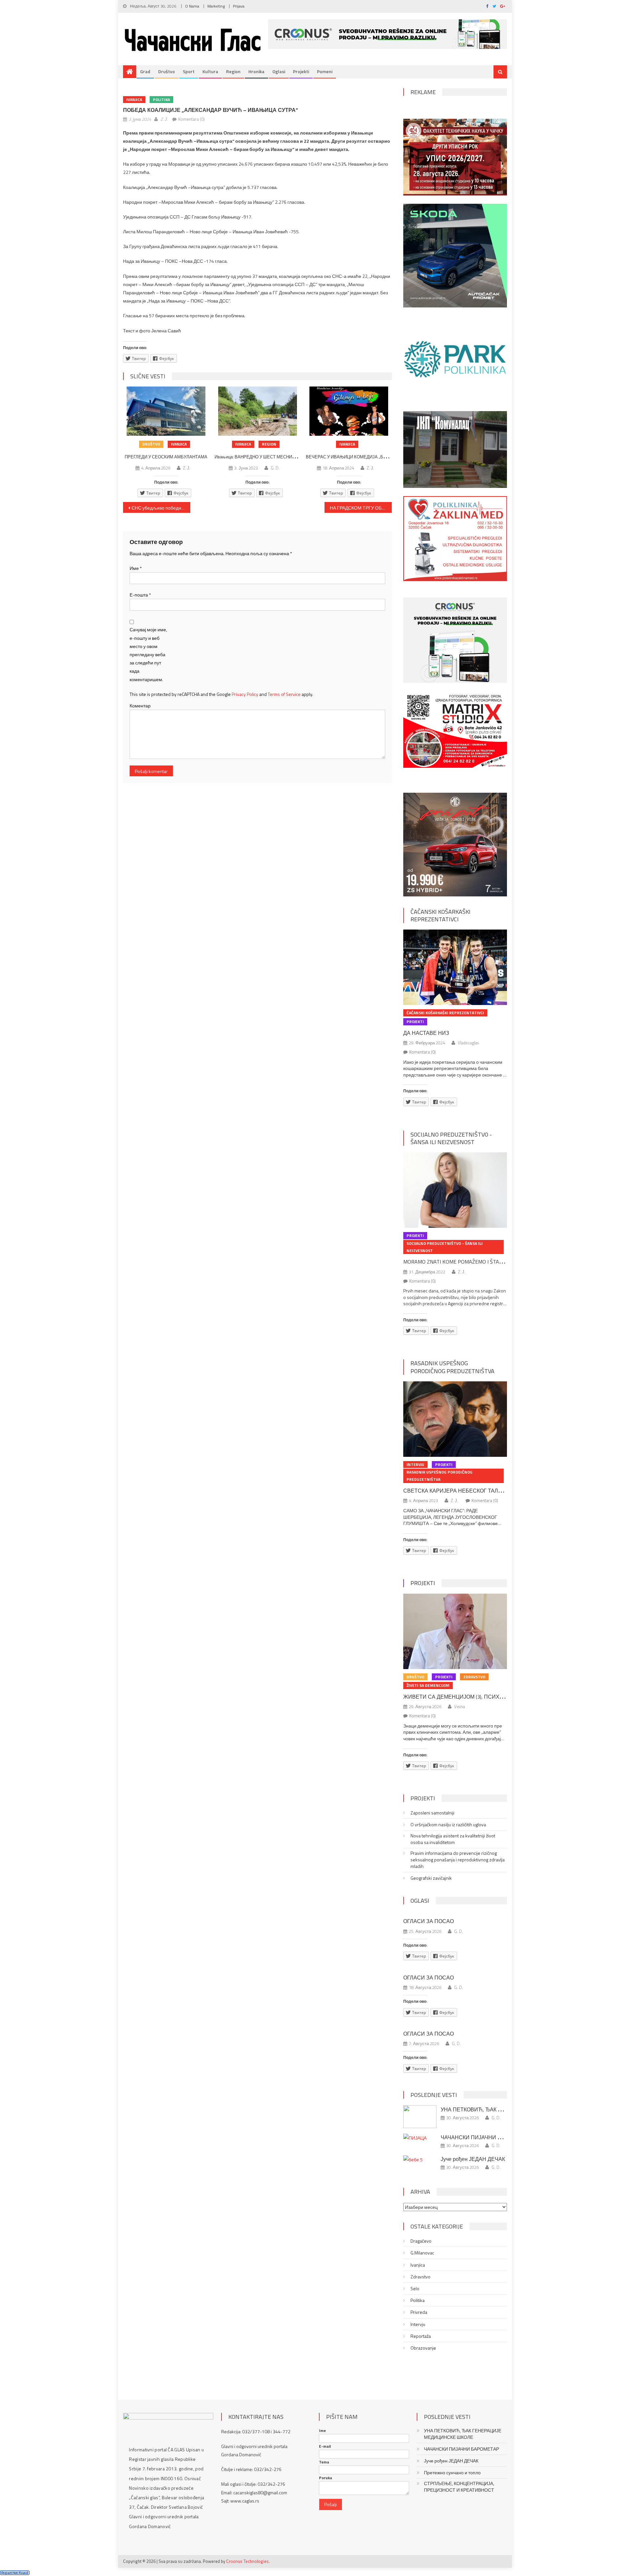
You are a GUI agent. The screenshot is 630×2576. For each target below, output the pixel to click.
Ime (322, 2431)
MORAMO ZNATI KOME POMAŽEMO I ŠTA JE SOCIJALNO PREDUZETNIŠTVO (490, 1262)
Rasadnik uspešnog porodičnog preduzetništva (452, 1367)
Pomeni (325, 71)
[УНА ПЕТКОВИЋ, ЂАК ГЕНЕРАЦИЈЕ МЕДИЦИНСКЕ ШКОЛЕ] (420, 2117)
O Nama (192, 6)
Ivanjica (134, 100)
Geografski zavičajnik (431, 1878)
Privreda (419, 2312)
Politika (161, 100)
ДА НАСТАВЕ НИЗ (426, 1033)
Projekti (301, 71)
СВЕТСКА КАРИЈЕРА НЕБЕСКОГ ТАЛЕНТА (458, 1491)
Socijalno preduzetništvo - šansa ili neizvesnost (451, 1138)
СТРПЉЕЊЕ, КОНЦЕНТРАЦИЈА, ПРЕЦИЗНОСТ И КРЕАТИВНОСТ (459, 2487)
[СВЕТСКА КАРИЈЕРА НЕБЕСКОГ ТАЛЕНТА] (455, 1419)
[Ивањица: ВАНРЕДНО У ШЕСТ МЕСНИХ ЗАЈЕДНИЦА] (258, 411)
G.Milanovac (422, 2253)
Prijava (239, 6)
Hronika (256, 71)
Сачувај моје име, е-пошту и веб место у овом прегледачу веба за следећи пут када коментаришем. (148, 654)
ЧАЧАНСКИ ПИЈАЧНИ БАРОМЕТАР (485, 2137)
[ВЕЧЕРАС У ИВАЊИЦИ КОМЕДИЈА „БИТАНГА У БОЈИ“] (349, 411)
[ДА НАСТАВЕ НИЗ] (455, 967)
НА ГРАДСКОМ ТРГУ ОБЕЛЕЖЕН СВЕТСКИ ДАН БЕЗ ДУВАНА (361, 508)
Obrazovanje (423, 2348)
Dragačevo (421, 2241)
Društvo (167, 71)
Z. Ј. (164, 119)
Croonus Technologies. (248, 2561)
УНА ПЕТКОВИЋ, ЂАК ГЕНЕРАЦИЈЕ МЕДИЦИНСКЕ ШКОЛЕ (463, 2434)
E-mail (325, 2446)
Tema (324, 2462)
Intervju (415, 1465)
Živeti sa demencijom (428, 1685)
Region (233, 71)
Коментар (140, 706)
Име (136, 568)
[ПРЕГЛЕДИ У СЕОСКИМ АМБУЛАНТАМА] (166, 411)
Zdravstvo (474, 1677)
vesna (460, 1707)
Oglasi (279, 71)
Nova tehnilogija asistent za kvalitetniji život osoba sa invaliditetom (453, 1839)
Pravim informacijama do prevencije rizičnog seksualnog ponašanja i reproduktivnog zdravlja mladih (458, 1860)
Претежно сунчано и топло (452, 2473)
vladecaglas (468, 1043)
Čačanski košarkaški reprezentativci (441, 915)
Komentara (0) (191, 119)
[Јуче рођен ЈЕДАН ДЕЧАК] (420, 2159)
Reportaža (421, 2336)
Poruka (325, 2478)
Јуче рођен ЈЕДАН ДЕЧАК (473, 2159)
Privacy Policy (245, 694)
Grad (145, 71)
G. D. (275, 468)
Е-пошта (140, 595)
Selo (415, 2289)
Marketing (216, 6)
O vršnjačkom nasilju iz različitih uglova (448, 1825)
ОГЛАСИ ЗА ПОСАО (429, 1921)
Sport (189, 71)
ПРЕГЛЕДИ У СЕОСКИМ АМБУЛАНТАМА (166, 457)
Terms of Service (284, 694)
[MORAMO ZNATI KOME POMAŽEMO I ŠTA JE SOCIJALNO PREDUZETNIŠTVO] (455, 1190)
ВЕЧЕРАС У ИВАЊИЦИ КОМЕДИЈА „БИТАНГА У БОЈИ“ (362, 457)
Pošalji (331, 2504)
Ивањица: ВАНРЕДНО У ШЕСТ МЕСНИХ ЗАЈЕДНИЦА (268, 457)
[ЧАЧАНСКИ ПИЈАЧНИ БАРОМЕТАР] (420, 2137)
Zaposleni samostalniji (432, 1813)
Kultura (210, 71)
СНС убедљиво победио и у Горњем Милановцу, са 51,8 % (161, 508)
